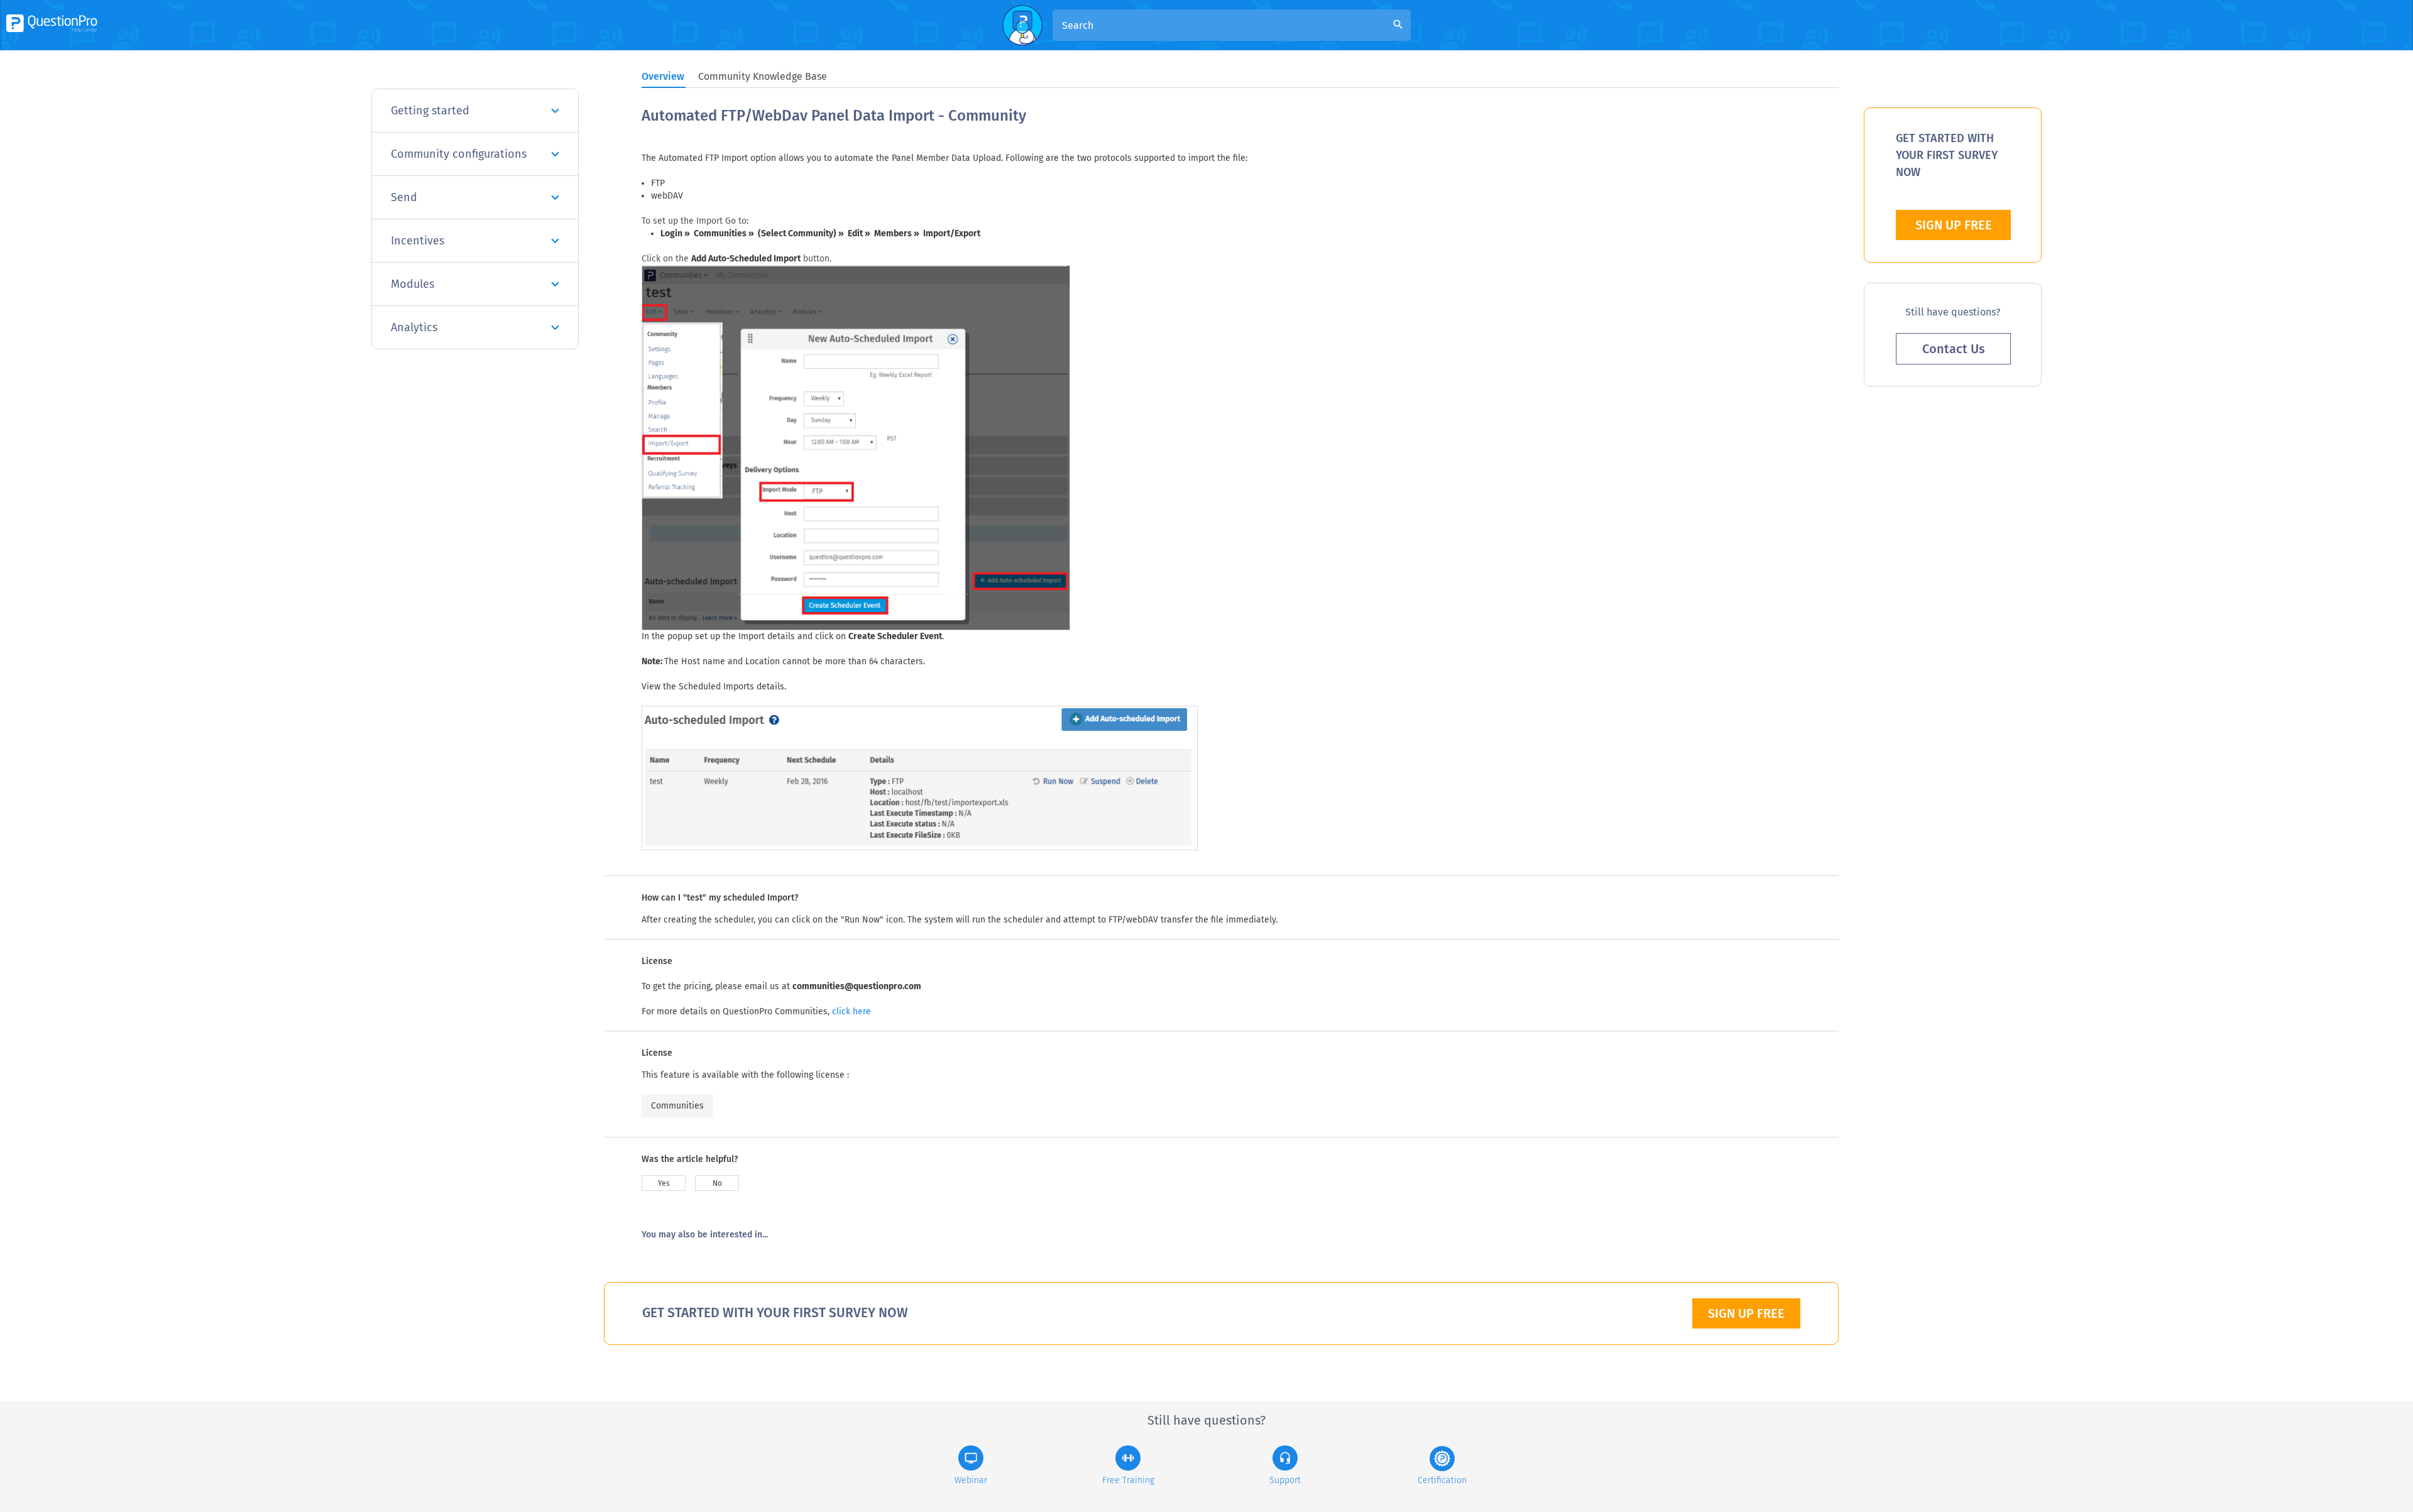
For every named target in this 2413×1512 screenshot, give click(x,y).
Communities (677, 1106)
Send (404, 197)
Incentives (418, 241)
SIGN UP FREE (1746, 1313)
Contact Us (1954, 349)
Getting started (430, 111)
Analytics (414, 327)
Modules (413, 284)
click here (851, 1011)
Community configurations (459, 154)
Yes (664, 1183)
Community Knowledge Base (763, 76)
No (717, 1183)
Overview (663, 76)
